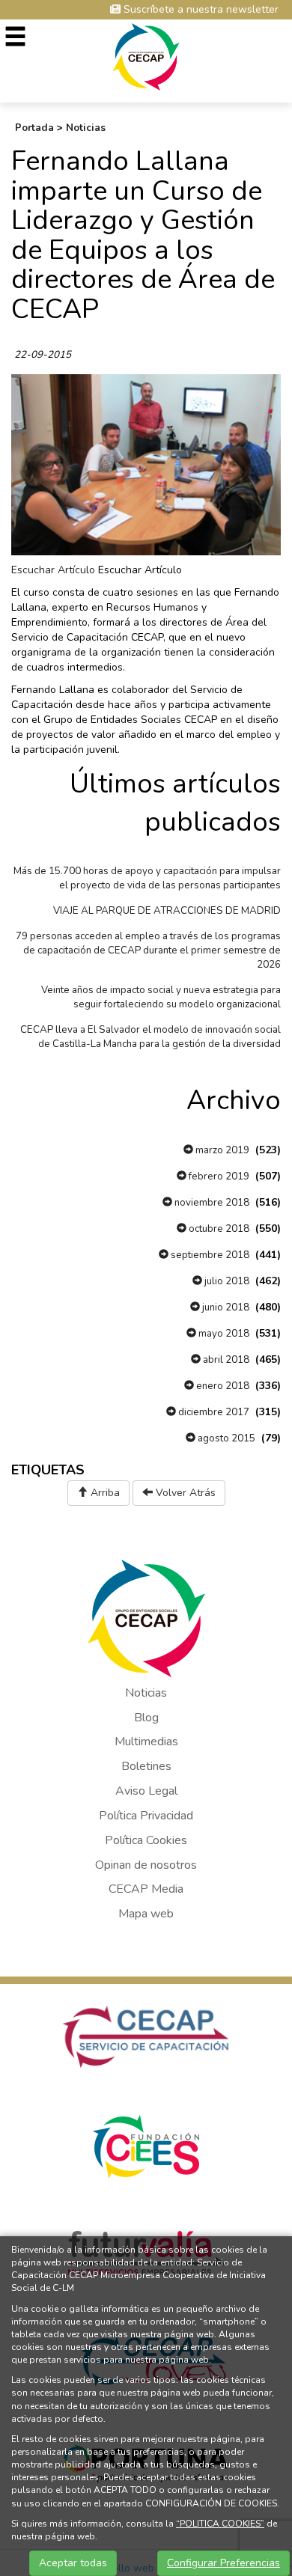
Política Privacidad (146, 1816)
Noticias (86, 128)
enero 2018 (222, 1386)
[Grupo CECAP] (146, 56)
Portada (34, 128)
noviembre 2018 (211, 1203)
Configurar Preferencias (223, 2563)
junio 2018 (225, 1307)
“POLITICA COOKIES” (220, 2524)
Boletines (146, 1766)
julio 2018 (226, 1281)
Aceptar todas (73, 2563)
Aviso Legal (146, 1791)
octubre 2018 (218, 1229)
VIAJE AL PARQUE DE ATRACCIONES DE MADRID (167, 911)
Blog (146, 1718)
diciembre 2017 (213, 1412)
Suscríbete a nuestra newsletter (200, 9)
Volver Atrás (184, 1493)
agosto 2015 (225, 1438)
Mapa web (146, 1914)
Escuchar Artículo (53, 570)
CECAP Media (146, 1889)
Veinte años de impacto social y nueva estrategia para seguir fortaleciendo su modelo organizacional (161, 997)
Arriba (104, 1493)
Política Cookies (146, 1840)
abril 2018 (225, 1360)
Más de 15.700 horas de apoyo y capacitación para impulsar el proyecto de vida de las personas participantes (147, 878)
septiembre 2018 (209, 1255)
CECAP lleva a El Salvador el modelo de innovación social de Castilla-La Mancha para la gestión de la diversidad (150, 1037)
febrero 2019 (218, 1176)
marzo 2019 (221, 1150)
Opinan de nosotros (146, 1865)
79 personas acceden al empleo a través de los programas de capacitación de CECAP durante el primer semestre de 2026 (148, 950)
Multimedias (146, 1742)
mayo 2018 (223, 1334)
